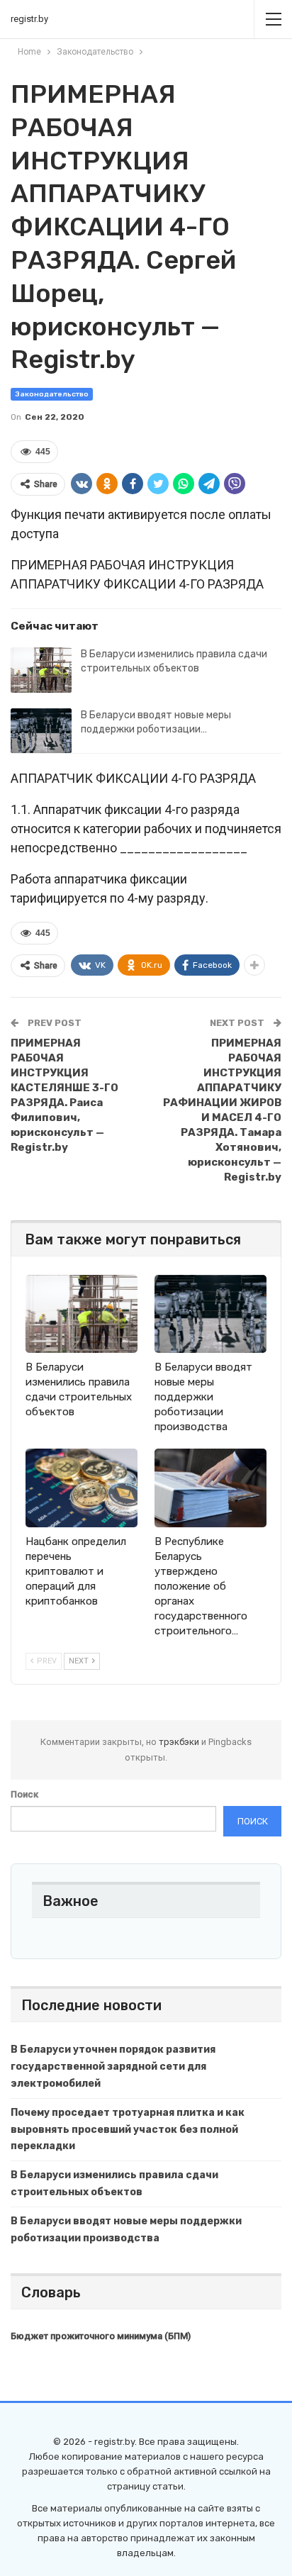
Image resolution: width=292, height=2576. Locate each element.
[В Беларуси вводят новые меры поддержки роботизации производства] (41, 731)
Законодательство (52, 394)
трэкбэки (180, 1742)
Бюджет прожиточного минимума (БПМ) (101, 2336)
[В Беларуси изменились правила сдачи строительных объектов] (41, 670)
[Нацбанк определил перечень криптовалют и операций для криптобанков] (82, 1488)
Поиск (24, 1794)
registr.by (29, 19)
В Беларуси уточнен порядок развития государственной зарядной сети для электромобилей (113, 2067)
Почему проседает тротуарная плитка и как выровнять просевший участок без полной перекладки (128, 2130)
